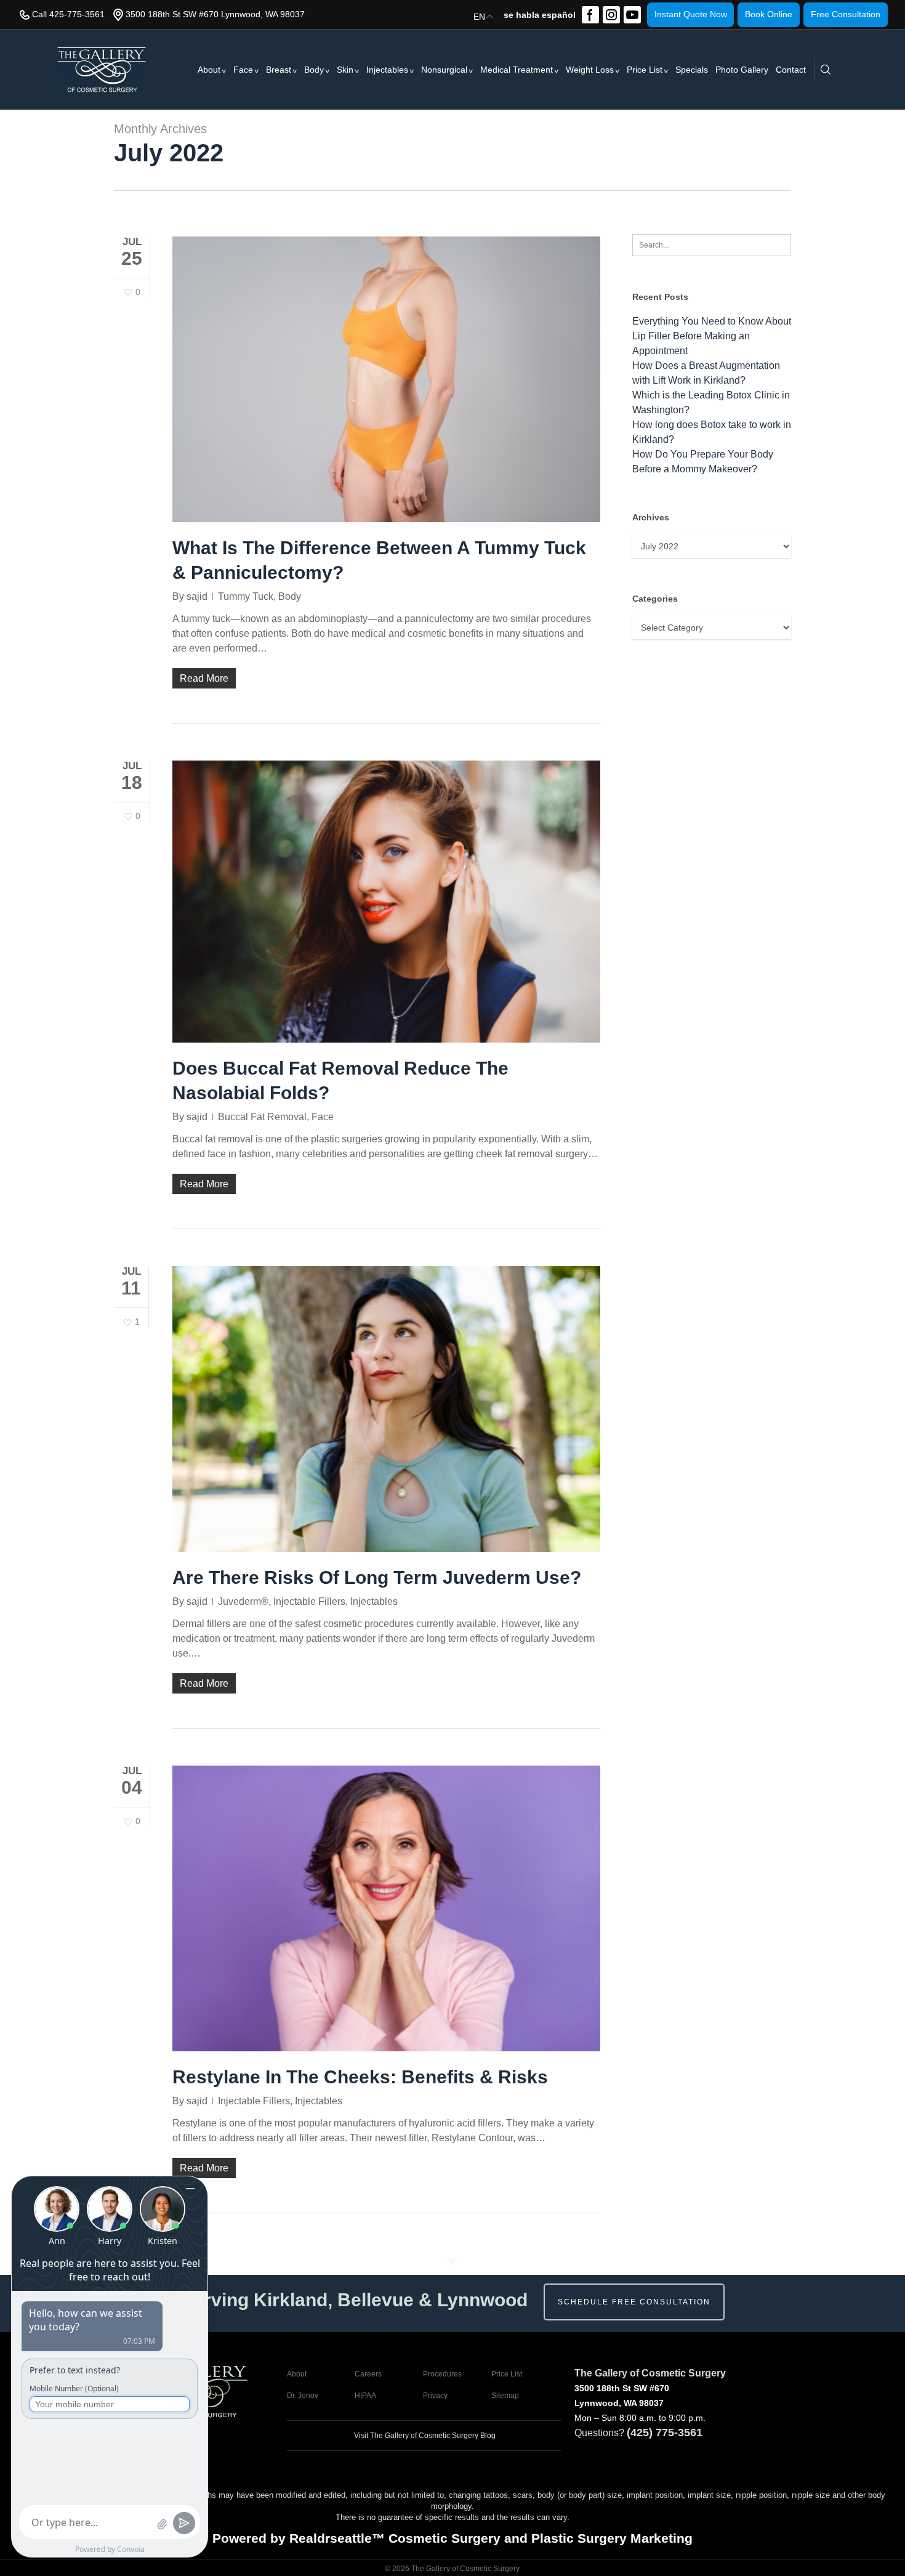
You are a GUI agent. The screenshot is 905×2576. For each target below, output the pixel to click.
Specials (692, 70)
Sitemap (505, 2396)
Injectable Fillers (309, 1601)
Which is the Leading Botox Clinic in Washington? (711, 402)
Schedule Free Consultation (634, 2302)
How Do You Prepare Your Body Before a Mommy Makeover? (703, 462)
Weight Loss (590, 70)
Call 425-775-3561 (68, 14)
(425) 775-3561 (665, 2433)
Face (243, 70)
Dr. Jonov (303, 2396)
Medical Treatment (517, 70)
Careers (368, 2374)
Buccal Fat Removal (262, 1117)
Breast (279, 70)
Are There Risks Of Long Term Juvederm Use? (377, 1577)
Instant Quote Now (691, 14)
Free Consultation (846, 14)
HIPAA (365, 2396)
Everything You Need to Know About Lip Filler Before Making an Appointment (712, 336)
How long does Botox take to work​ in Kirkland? (712, 432)
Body (314, 70)
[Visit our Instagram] (611, 15)
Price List (645, 70)
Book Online (769, 14)
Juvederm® (243, 1601)
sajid (197, 596)
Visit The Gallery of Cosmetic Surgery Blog (424, 2436)
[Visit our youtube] (632, 15)
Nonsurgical (444, 70)
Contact (791, 70)
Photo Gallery (742, 70)
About (209, 70)
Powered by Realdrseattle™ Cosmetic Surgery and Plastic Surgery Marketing (452, 2538)
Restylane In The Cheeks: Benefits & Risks (360, 2077)
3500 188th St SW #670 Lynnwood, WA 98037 (215, 14)
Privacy (435, 2396)
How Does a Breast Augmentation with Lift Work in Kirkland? (706, 373)
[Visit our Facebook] (590, 15)
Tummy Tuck (246, 596)
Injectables (387, 70)
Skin (345, 70)
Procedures (442, 2374)
